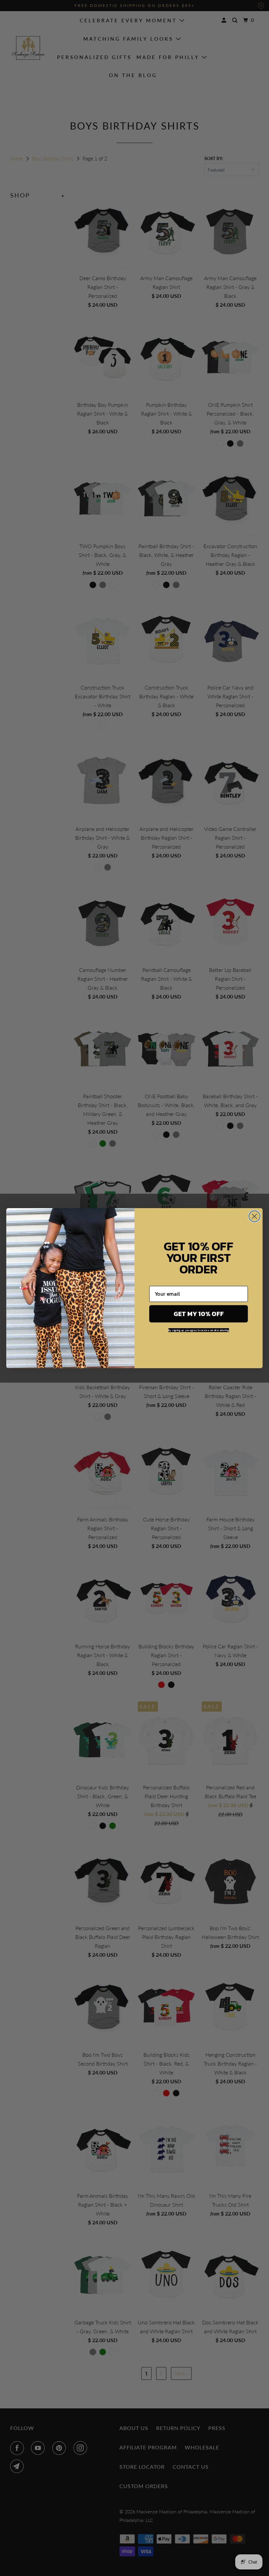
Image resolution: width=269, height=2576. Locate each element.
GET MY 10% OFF (198, 1314)
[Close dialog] (255, 1216)
